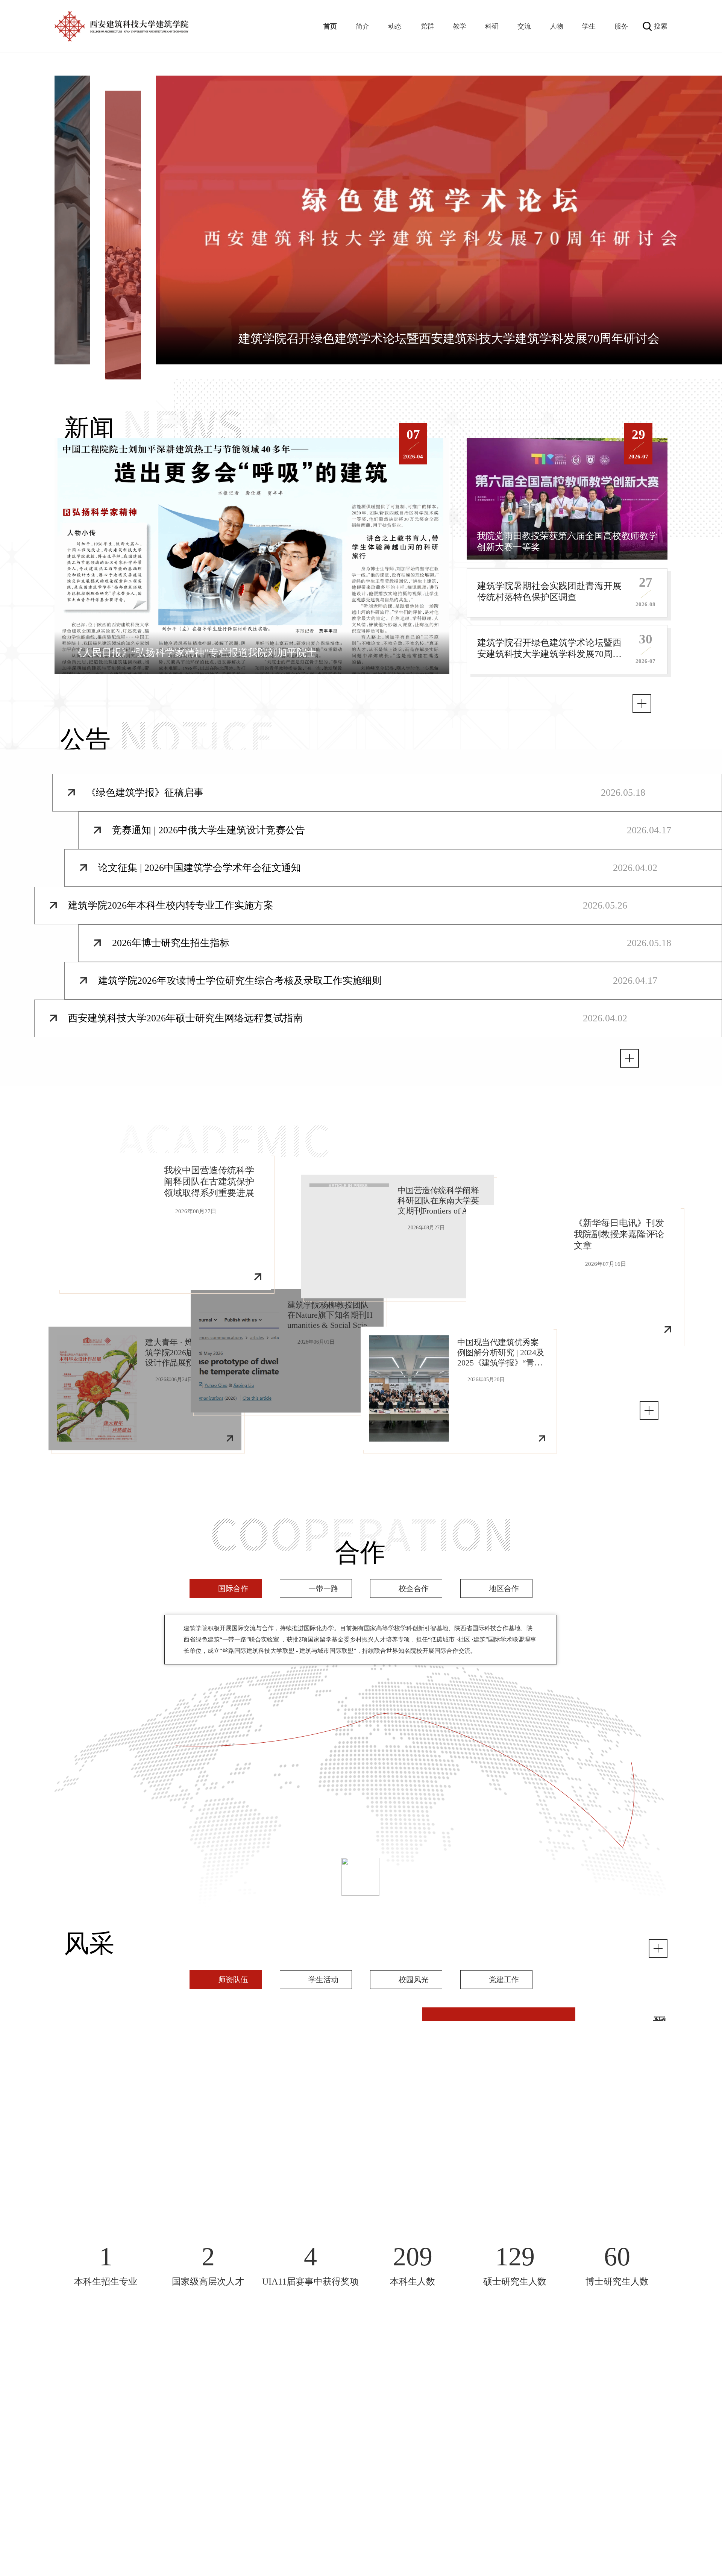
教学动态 (534, 2409)
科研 (492, 26)
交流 (524, 26)
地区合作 (268, 2491)
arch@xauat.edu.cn (129, 2440)
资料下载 (534, 2503)
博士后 (357, 2515)
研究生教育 (535, 2433)
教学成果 (534, 2397)
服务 (621, 26)
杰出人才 (357, 2479)
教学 (460, 26)
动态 (395, 26)
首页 (330, 26)
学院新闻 (357, 2397)
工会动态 (446, 2421)
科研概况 (623, 2397)
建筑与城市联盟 (268, 2515)
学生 (589, 26)
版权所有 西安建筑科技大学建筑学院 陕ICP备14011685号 (361, 2573)
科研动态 (623, 2409)
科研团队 (623, 2433)
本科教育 (534, 2421)
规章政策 (534, 2491)
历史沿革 (268, 2421)
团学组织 (446, 2433)
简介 (363, 26)
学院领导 (268, 2433)
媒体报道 (357, 2421)
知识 (446, 2445)
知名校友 (357, 2503)
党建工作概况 (446, 2397)
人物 (557, 26)
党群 (427, 26)
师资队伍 (357, 2491)
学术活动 (357, 2409)
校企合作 (268, 2503)
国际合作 (268, 2479)
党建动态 (446, 2409)
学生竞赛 (446, 2503)
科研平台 (623, 2421)
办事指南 (623, 2445)
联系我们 (534, 2479)
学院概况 (268, 2397)
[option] (252, 556)
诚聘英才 (357, 2527)
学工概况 (446, 2479)
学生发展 (446, 2491)
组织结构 (268, 2409)
